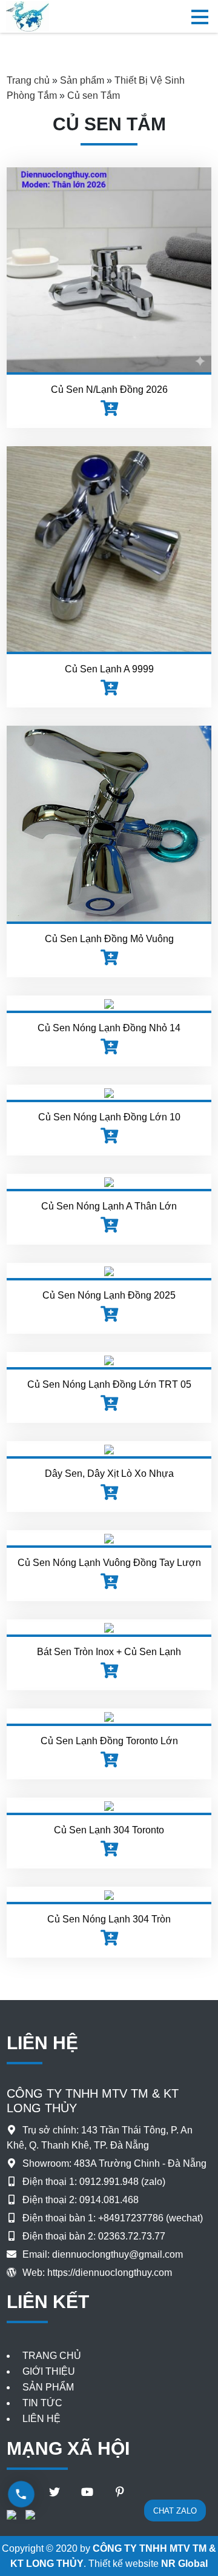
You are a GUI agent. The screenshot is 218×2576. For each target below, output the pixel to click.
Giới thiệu (49, 2371)
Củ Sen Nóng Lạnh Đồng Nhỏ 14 (109, 1028)
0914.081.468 (109, 2200)
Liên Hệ (41, 2419)
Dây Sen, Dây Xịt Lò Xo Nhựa (109, 1474)
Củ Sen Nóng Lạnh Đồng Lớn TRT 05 (109, 1384)
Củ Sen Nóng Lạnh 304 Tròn (109, 1919)
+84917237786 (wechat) (150, 2218)
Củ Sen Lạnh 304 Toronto (109, 1830)
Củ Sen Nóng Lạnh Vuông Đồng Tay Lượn (109, 1563)
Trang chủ (28, 80)
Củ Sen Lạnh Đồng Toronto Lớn (109, 1741)
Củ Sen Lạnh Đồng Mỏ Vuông (109, 939)
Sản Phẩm (48, 2387)
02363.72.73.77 (132, 2236)
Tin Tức (42, 2403)
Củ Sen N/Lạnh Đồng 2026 (109, 390)
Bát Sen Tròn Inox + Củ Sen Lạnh (109, 1652)
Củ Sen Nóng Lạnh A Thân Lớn (109, 1206)
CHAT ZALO (175, 2511)
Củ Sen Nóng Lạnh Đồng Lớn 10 (109, 1117)
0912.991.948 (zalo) (122, 2182)
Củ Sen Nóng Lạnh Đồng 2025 (109, 1295)
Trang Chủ (52, 2356)
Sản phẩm (82, 80)
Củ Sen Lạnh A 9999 (109, 669)
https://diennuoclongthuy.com (110, 2273)
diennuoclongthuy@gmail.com (117, 2254)
